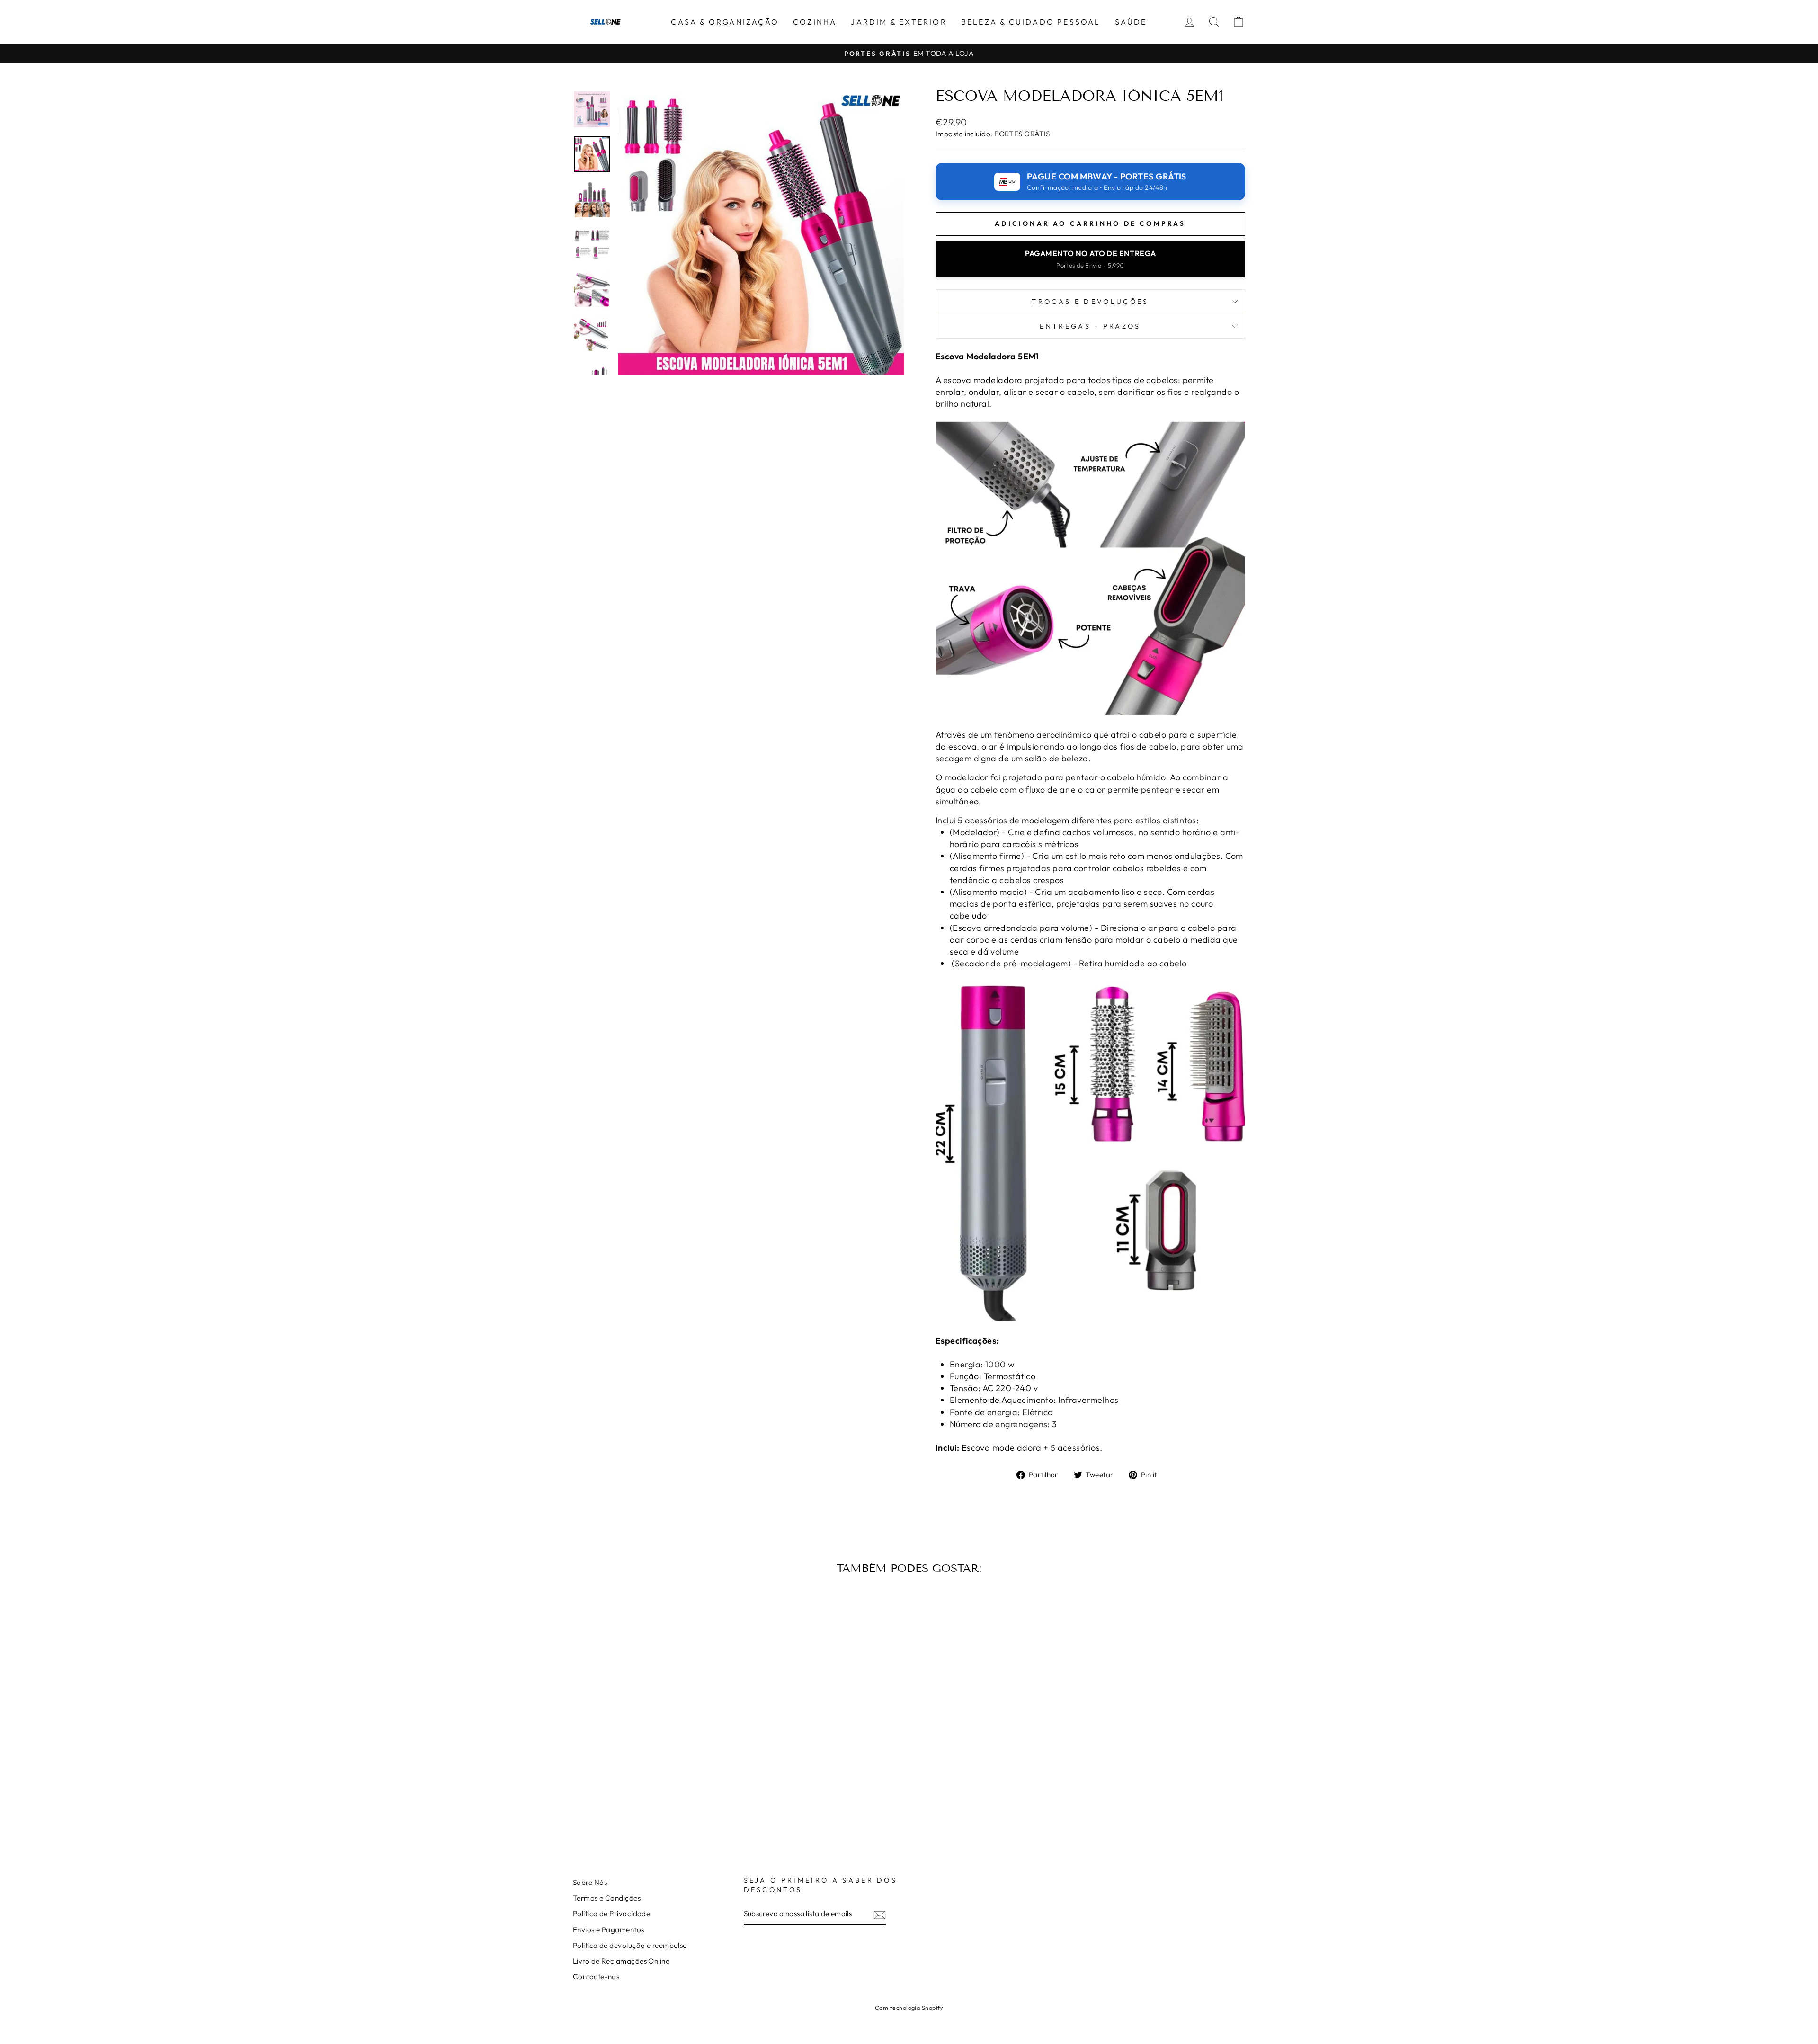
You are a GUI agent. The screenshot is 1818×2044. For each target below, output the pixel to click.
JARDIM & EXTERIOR (899, 22)
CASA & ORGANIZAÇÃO (725, 22)
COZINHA (815, 22)
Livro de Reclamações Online (621, 1961)
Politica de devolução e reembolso (630, 1945)
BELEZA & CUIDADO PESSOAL (1031, 22)
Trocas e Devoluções (1090, 302)
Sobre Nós (590, 1882)
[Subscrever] (880, 1915)
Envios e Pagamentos (609, 1930)
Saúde (1131, 22)
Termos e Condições (607, 1898)
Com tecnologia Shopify (909, 2008)
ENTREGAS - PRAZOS (1090, 326)
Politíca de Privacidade (611, 1914)
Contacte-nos (596, 1977)
